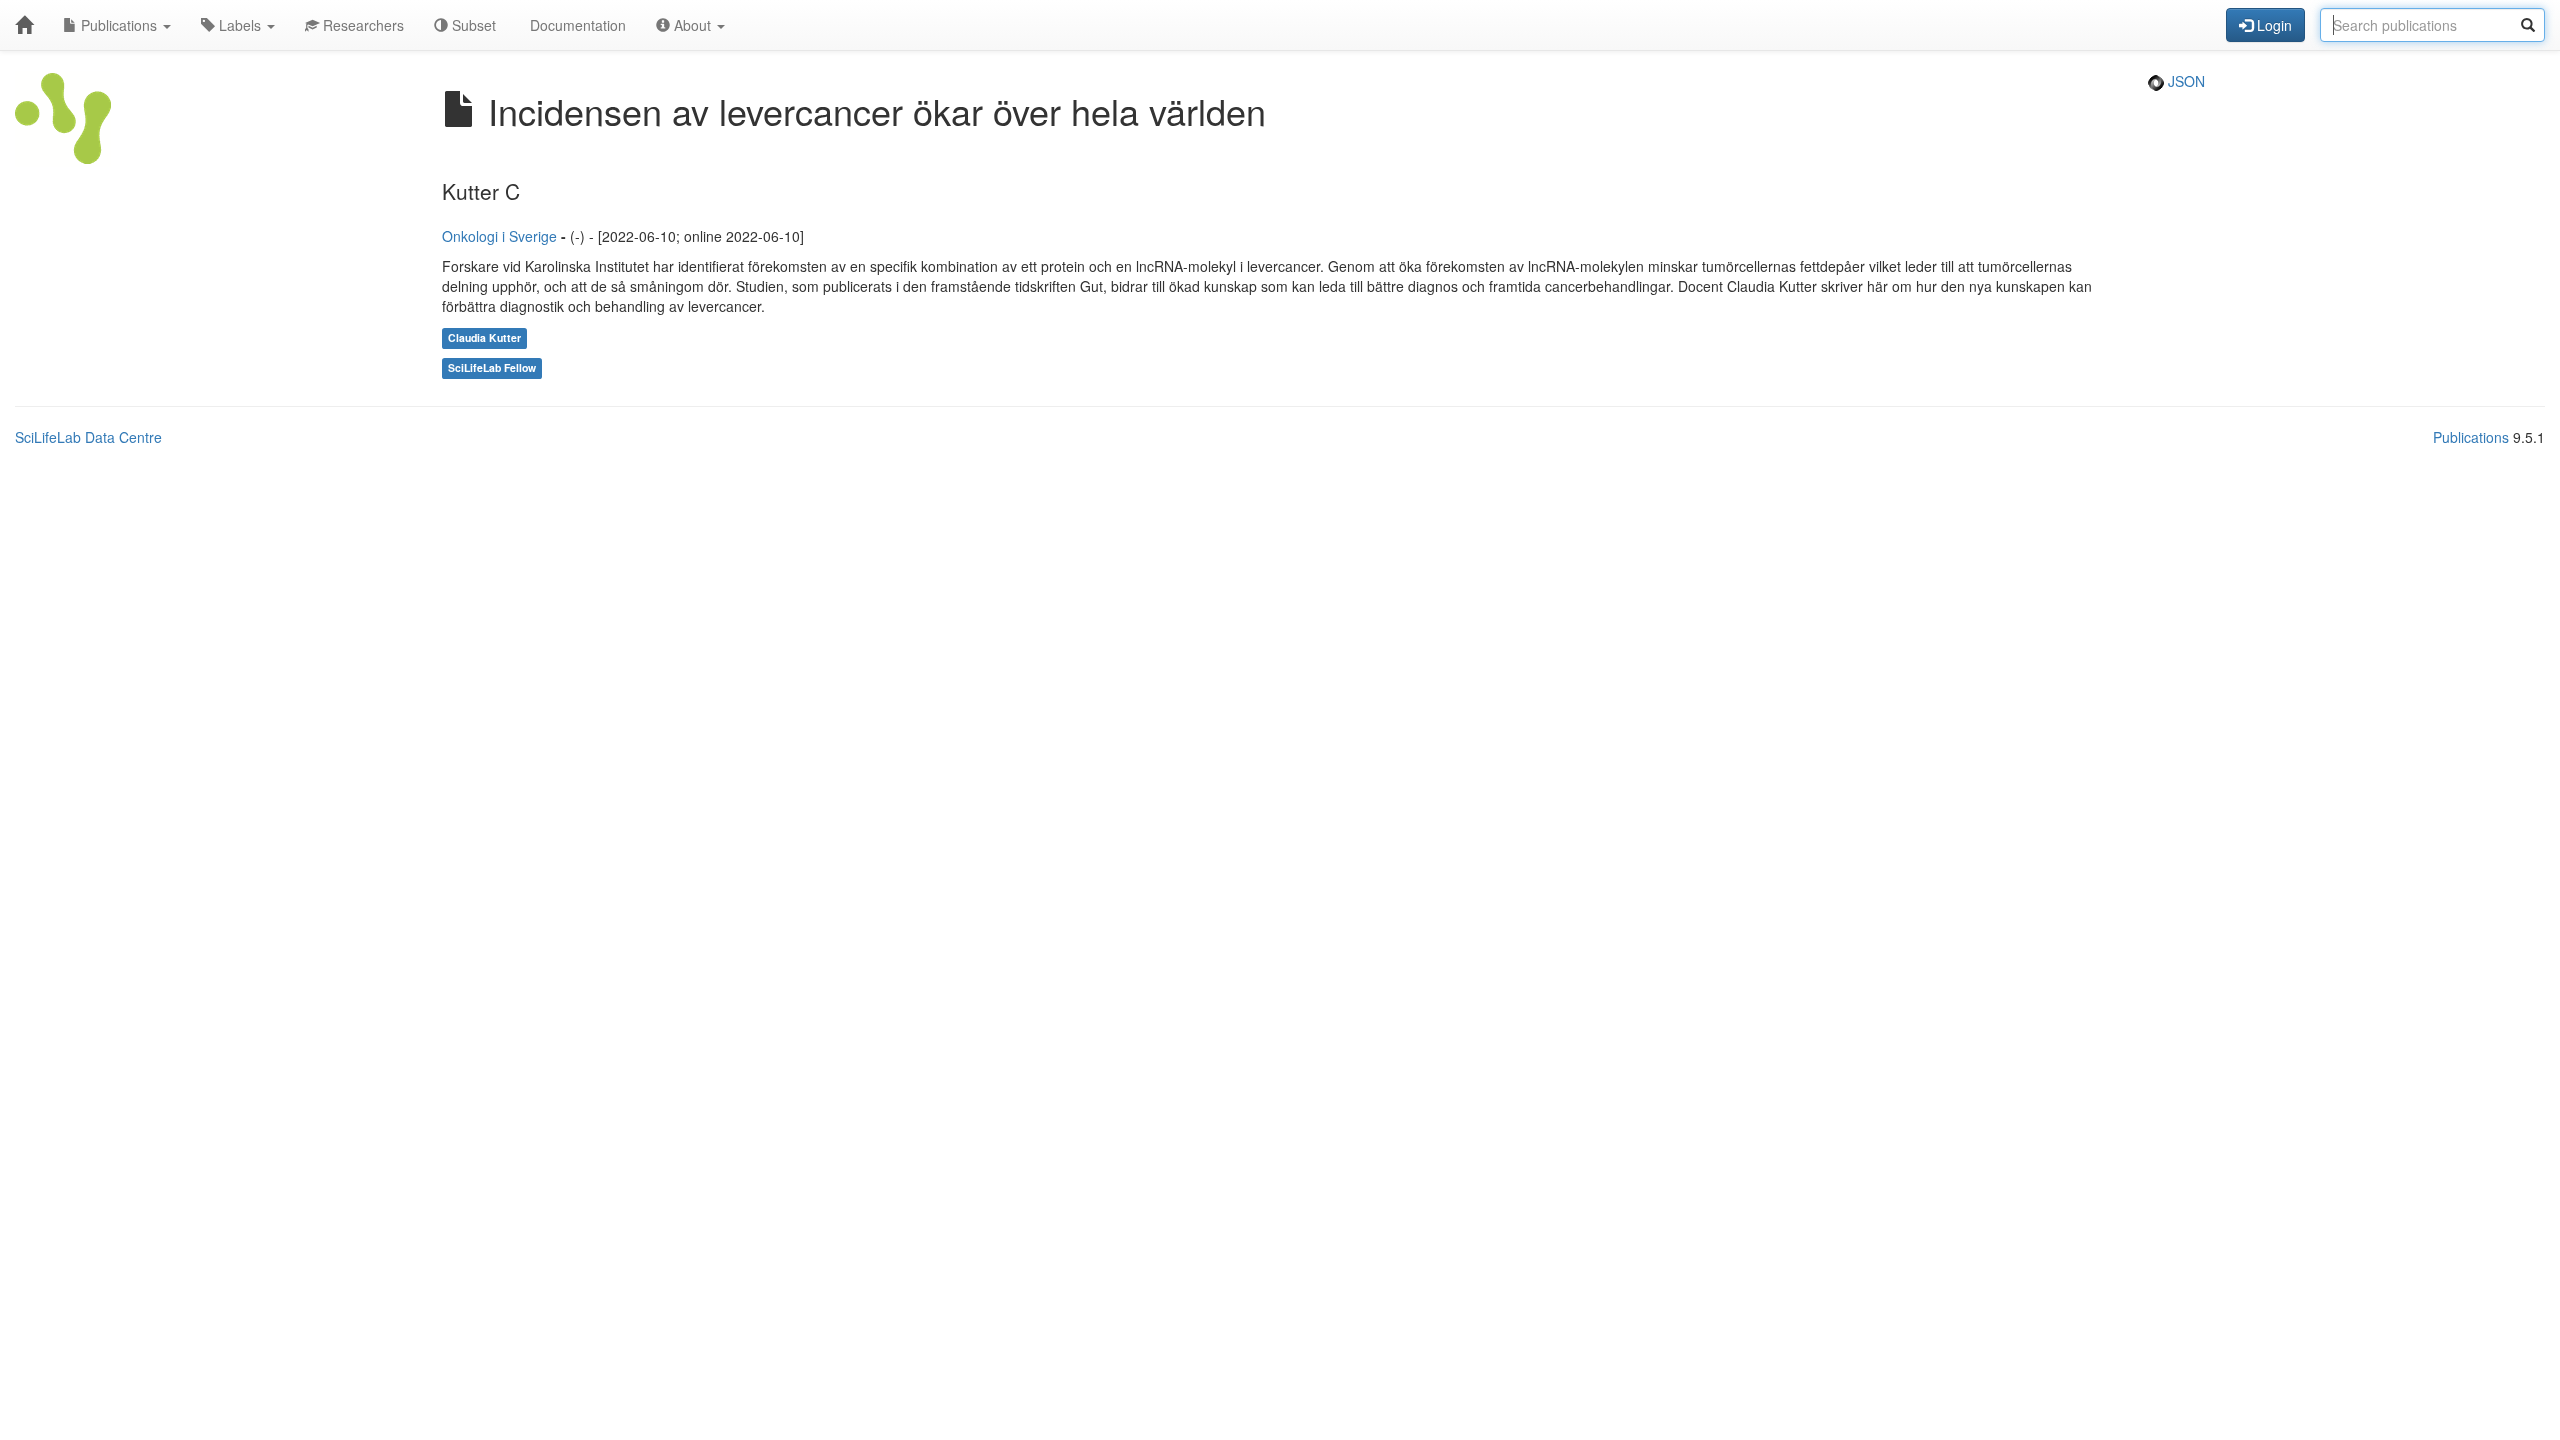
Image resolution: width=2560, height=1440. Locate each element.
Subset (472, 25)
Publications (119, 25)
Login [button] (2272, 25)
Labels (240, 25)
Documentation (576, 25)
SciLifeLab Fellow (492, 367)
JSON (2184, 81)
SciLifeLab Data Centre (88, 437)
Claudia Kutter (484, 337)
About (692, 25)
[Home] (24, 25)
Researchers (361, 25)
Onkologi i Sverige (499, 236)
